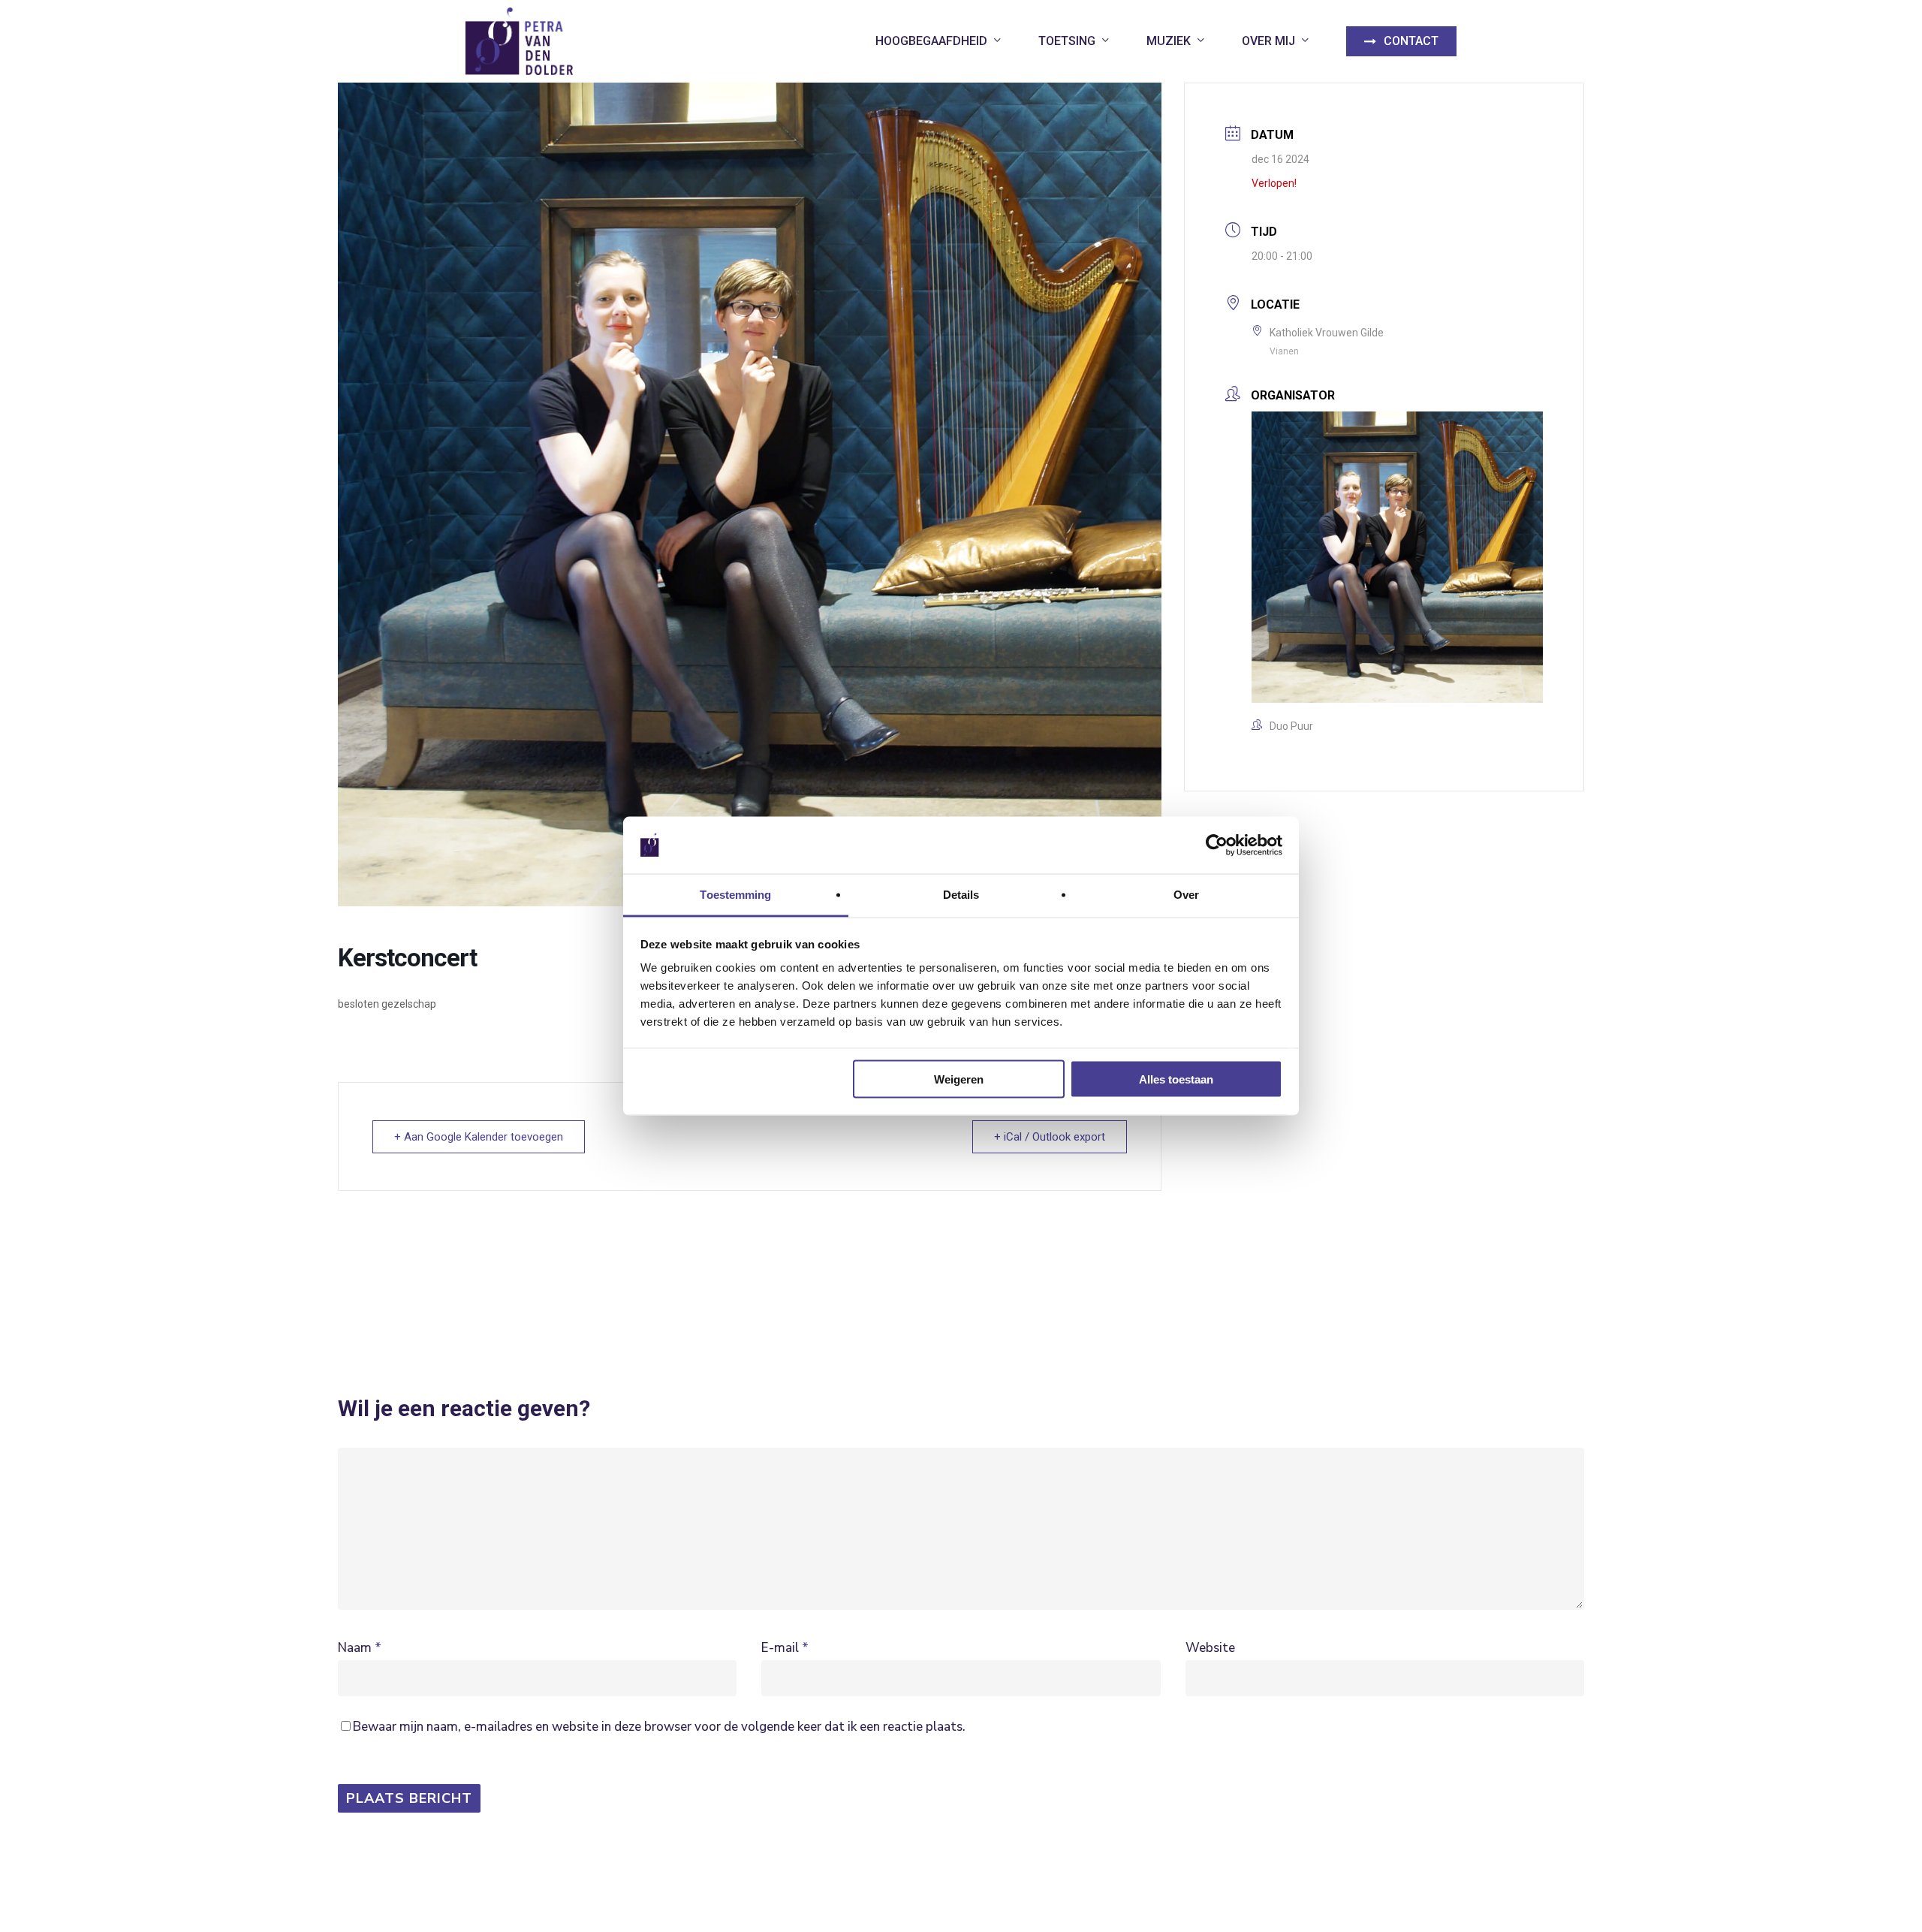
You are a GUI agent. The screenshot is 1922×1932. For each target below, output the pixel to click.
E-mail (785, 1648)
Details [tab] (961, 895)
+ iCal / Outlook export (1050, 1137)
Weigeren (959, 1079)
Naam (360, 1648)
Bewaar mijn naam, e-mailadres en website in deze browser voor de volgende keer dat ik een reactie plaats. (659, 1727)
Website (1210, 1648)
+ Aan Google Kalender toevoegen (479, 1137)
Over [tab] (1186, 895)
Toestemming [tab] (735, 895)
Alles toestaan (1176, 1079)
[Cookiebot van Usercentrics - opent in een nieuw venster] (1217, 845)
